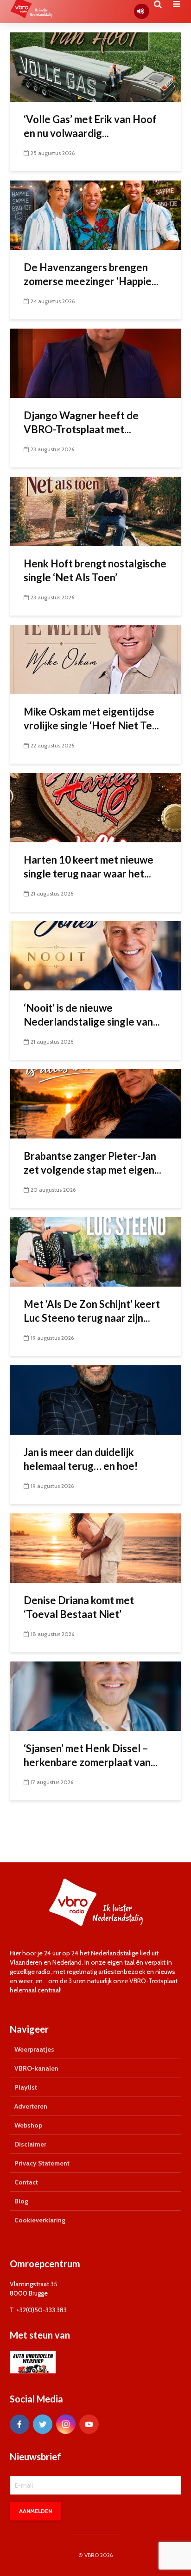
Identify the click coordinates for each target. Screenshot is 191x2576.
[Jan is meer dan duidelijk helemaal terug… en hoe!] (95, 1399)
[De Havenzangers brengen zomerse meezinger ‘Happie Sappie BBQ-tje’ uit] (95, 215)
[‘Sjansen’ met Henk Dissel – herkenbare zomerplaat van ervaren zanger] (95, 1696)
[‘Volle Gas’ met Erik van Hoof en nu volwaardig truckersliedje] (95, 66)
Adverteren (31, 2106)
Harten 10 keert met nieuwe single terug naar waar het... (89, 867)
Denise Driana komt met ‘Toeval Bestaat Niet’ (79, 1607)
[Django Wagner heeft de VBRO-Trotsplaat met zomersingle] (95, 363)
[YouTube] (89, 2424)
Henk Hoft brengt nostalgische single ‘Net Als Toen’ (95, 570)
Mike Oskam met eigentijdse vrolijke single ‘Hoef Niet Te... (91, 719)
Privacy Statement (42, 2163)
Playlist (26, 2087)
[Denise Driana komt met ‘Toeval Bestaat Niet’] (95, 1547)
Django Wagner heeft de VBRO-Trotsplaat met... (81, 422)
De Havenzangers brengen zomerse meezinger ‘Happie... (91, 274)
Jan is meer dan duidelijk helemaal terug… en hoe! (82, 1459)
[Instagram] (66, 2424)
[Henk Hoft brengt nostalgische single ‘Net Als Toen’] (95, 511)
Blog (21, 2201)
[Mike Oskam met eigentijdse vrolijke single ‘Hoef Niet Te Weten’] (95, 659)
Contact (26, 2182)
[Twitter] (43, 2424)
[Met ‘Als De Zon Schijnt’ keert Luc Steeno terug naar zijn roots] (95, 1251)
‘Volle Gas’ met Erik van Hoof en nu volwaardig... (90, 126)
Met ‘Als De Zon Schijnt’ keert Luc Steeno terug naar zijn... (92, 1311)
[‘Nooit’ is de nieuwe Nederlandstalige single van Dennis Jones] (95, 955)
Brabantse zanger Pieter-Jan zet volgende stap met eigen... (92, 1163)
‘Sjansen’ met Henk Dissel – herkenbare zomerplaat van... (91, 1755)
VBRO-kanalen (36, 2068)
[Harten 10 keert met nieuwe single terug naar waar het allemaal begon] (95, 807)
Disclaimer (30, 2144)
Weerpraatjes (34, 2049)
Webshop (28, 2125)
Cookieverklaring (40, 2220)
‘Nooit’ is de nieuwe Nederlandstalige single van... (92, 1015)
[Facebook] (19, 2424)
